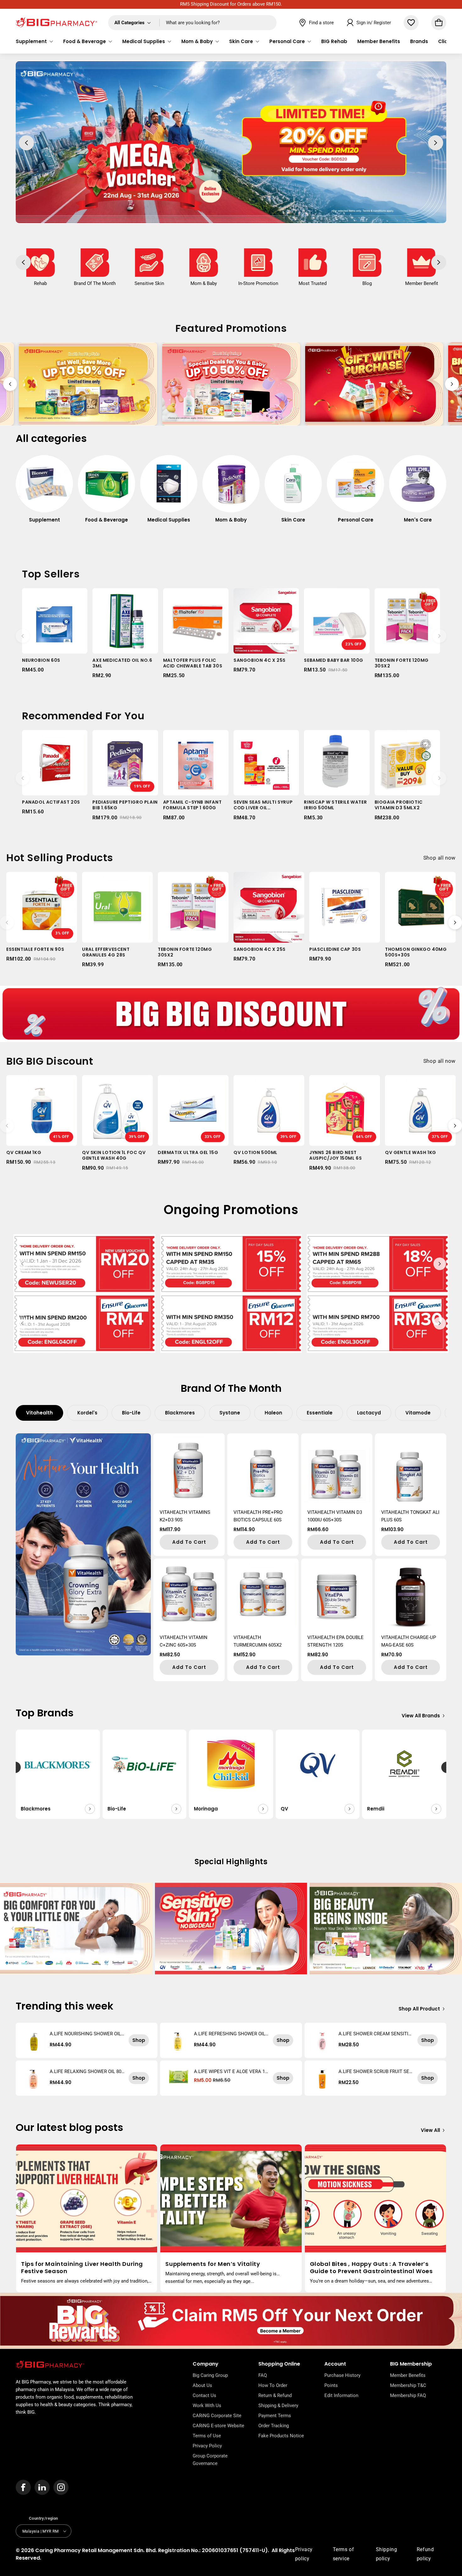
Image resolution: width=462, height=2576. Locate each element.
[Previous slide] (10, 384)
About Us (202, 2385)
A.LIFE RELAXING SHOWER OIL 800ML (87, 2071)
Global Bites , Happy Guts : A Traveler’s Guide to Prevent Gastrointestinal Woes (371, 2268)
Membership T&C (408, 2385)
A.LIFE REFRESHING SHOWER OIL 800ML (231, 2034)
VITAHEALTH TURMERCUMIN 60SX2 (258, 1641)
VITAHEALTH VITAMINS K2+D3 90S (185, 1516)
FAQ (263, 2375)
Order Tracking (274, 2426)
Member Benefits (408, 2375)
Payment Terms (275, 2416)
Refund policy (425, 2554)
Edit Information (341, 2395)
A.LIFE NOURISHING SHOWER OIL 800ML (87, 2034)
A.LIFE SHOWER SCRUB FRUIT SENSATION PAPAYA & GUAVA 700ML (376, 2071)
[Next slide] (452, 384)
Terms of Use (207, 2436)
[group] (44, 492)
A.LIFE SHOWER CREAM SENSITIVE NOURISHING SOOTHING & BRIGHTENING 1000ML (375, 2034)
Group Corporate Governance (210, 2460)
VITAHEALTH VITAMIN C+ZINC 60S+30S (184, 1641)
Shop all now (440, 858)
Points (331, 2385)
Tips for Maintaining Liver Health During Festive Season (82, 2268)
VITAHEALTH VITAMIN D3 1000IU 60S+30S (335, 1516)
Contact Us (204, 2395)
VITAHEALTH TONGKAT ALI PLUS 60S (410, 1516)
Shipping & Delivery (278, 2406)
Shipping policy (387, 2554)
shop (139, 2040)
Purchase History (342, 2375)
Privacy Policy (207, 2446)
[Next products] (439, 636)
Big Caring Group (210, 2375)
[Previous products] (23, 636)
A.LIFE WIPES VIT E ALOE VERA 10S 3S (231, 2071)
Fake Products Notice (281, 2436)
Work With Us (207, 2406)
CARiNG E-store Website (218, 2426)
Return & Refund (275, 2395)
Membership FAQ (408, 2395)
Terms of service (344, 2554)
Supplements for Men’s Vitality (213, 2264)
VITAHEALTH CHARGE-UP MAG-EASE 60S (409, 1641)
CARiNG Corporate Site (217, 2416)
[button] (34, 42)
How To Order (273, 2385)
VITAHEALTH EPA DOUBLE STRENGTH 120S (335, 1641)
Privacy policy (304, 2554)
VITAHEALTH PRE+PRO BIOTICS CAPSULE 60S (258, 1516)
